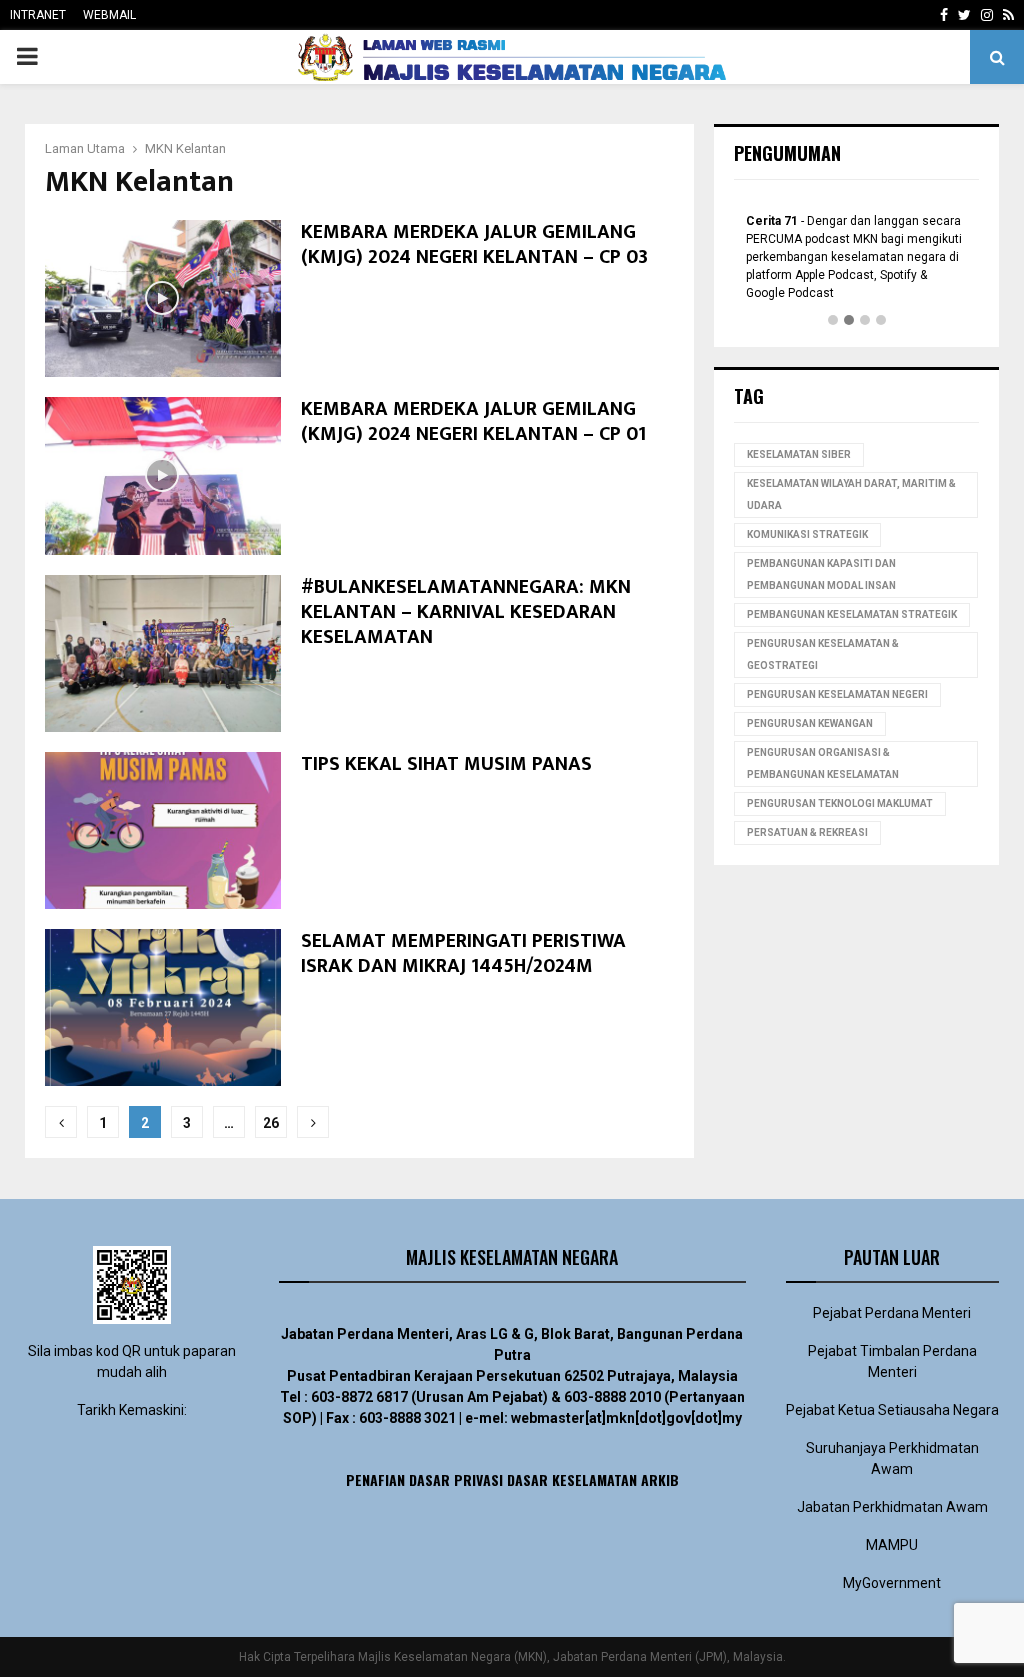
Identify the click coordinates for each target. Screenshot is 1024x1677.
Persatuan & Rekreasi (807, 832)
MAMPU (892, 1545)
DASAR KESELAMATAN (572, 1479)
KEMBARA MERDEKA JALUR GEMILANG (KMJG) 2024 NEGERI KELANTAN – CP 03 (474, 244)
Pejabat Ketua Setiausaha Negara (892, 1410)
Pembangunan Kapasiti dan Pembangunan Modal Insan (821, 574)
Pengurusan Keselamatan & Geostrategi (823, 654)
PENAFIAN (375, 1479)
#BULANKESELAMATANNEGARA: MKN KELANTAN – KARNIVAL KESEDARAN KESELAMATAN (466, 612)
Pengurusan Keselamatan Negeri (837, 694)
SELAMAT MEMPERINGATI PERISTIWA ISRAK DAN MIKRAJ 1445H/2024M (463, 953)
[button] (833, 321)
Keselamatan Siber (799, 454)
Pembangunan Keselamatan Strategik (852, 614)
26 (271, 1123)
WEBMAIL (109, 15)
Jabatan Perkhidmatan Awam (892, 1507)
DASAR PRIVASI (456, 1479)
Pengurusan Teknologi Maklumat (840, 803)
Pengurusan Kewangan (810, 723)
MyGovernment (892, 1583)
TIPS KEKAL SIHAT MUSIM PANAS (446, 764)
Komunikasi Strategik (807, 534)
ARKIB (660, 1479)
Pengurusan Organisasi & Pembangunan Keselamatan (823, 763)
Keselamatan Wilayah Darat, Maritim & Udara (851, 494)
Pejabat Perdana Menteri (892, 1313)
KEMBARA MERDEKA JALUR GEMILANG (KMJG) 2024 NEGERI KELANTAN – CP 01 (473, 421)
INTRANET (38, 15)
